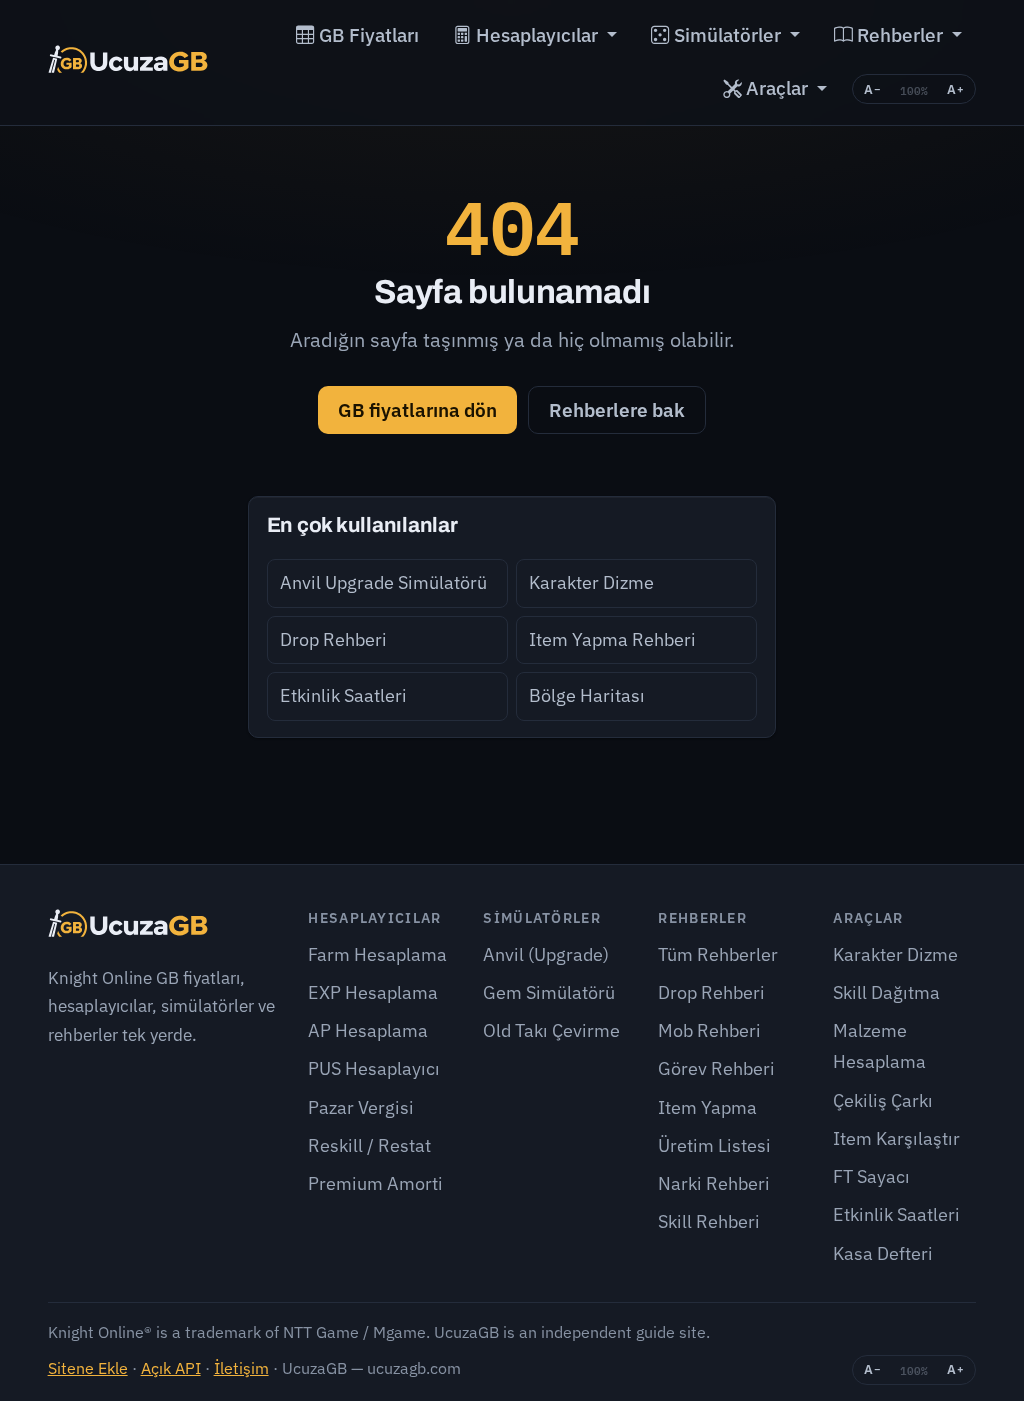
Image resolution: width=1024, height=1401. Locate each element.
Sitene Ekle (88, 1367)
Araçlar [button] (777, 88)
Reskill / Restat (369, 1145)
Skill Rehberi (709, 1221)
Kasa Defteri (883, 1253)
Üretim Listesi (714, 1145)
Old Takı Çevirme (551, 1030)
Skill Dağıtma (886, 992)
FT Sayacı (871, 1176)
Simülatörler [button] (727, 35)
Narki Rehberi (714, 1183)
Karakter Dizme (591, 582)
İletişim (241, 1367)
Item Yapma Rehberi (612, 639)
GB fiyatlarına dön (417, 409)
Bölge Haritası (587, 695)
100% (914, 89)
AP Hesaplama (368, 1030)
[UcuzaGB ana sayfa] (128, 62)
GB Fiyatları (367, 35)
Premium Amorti (375, 1183)
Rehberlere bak (617, 409)
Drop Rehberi (333, 639)
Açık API (171, 1367)
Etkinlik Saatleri (343, 695)
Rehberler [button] (900, 35)
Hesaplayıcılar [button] (537, 35)
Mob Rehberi (709, 1030)
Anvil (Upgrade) (546, 954)
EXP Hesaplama (373, 992)
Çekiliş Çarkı (883, 1100)
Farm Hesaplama (377, 954)
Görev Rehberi (716, 1068)
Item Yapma (707, 1107)
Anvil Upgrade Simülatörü (383, 582)
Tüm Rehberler (718, 954)
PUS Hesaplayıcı (374, 1068)
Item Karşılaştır (896, 1138)
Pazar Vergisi (361, 1107)
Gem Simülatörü (549, 992)
